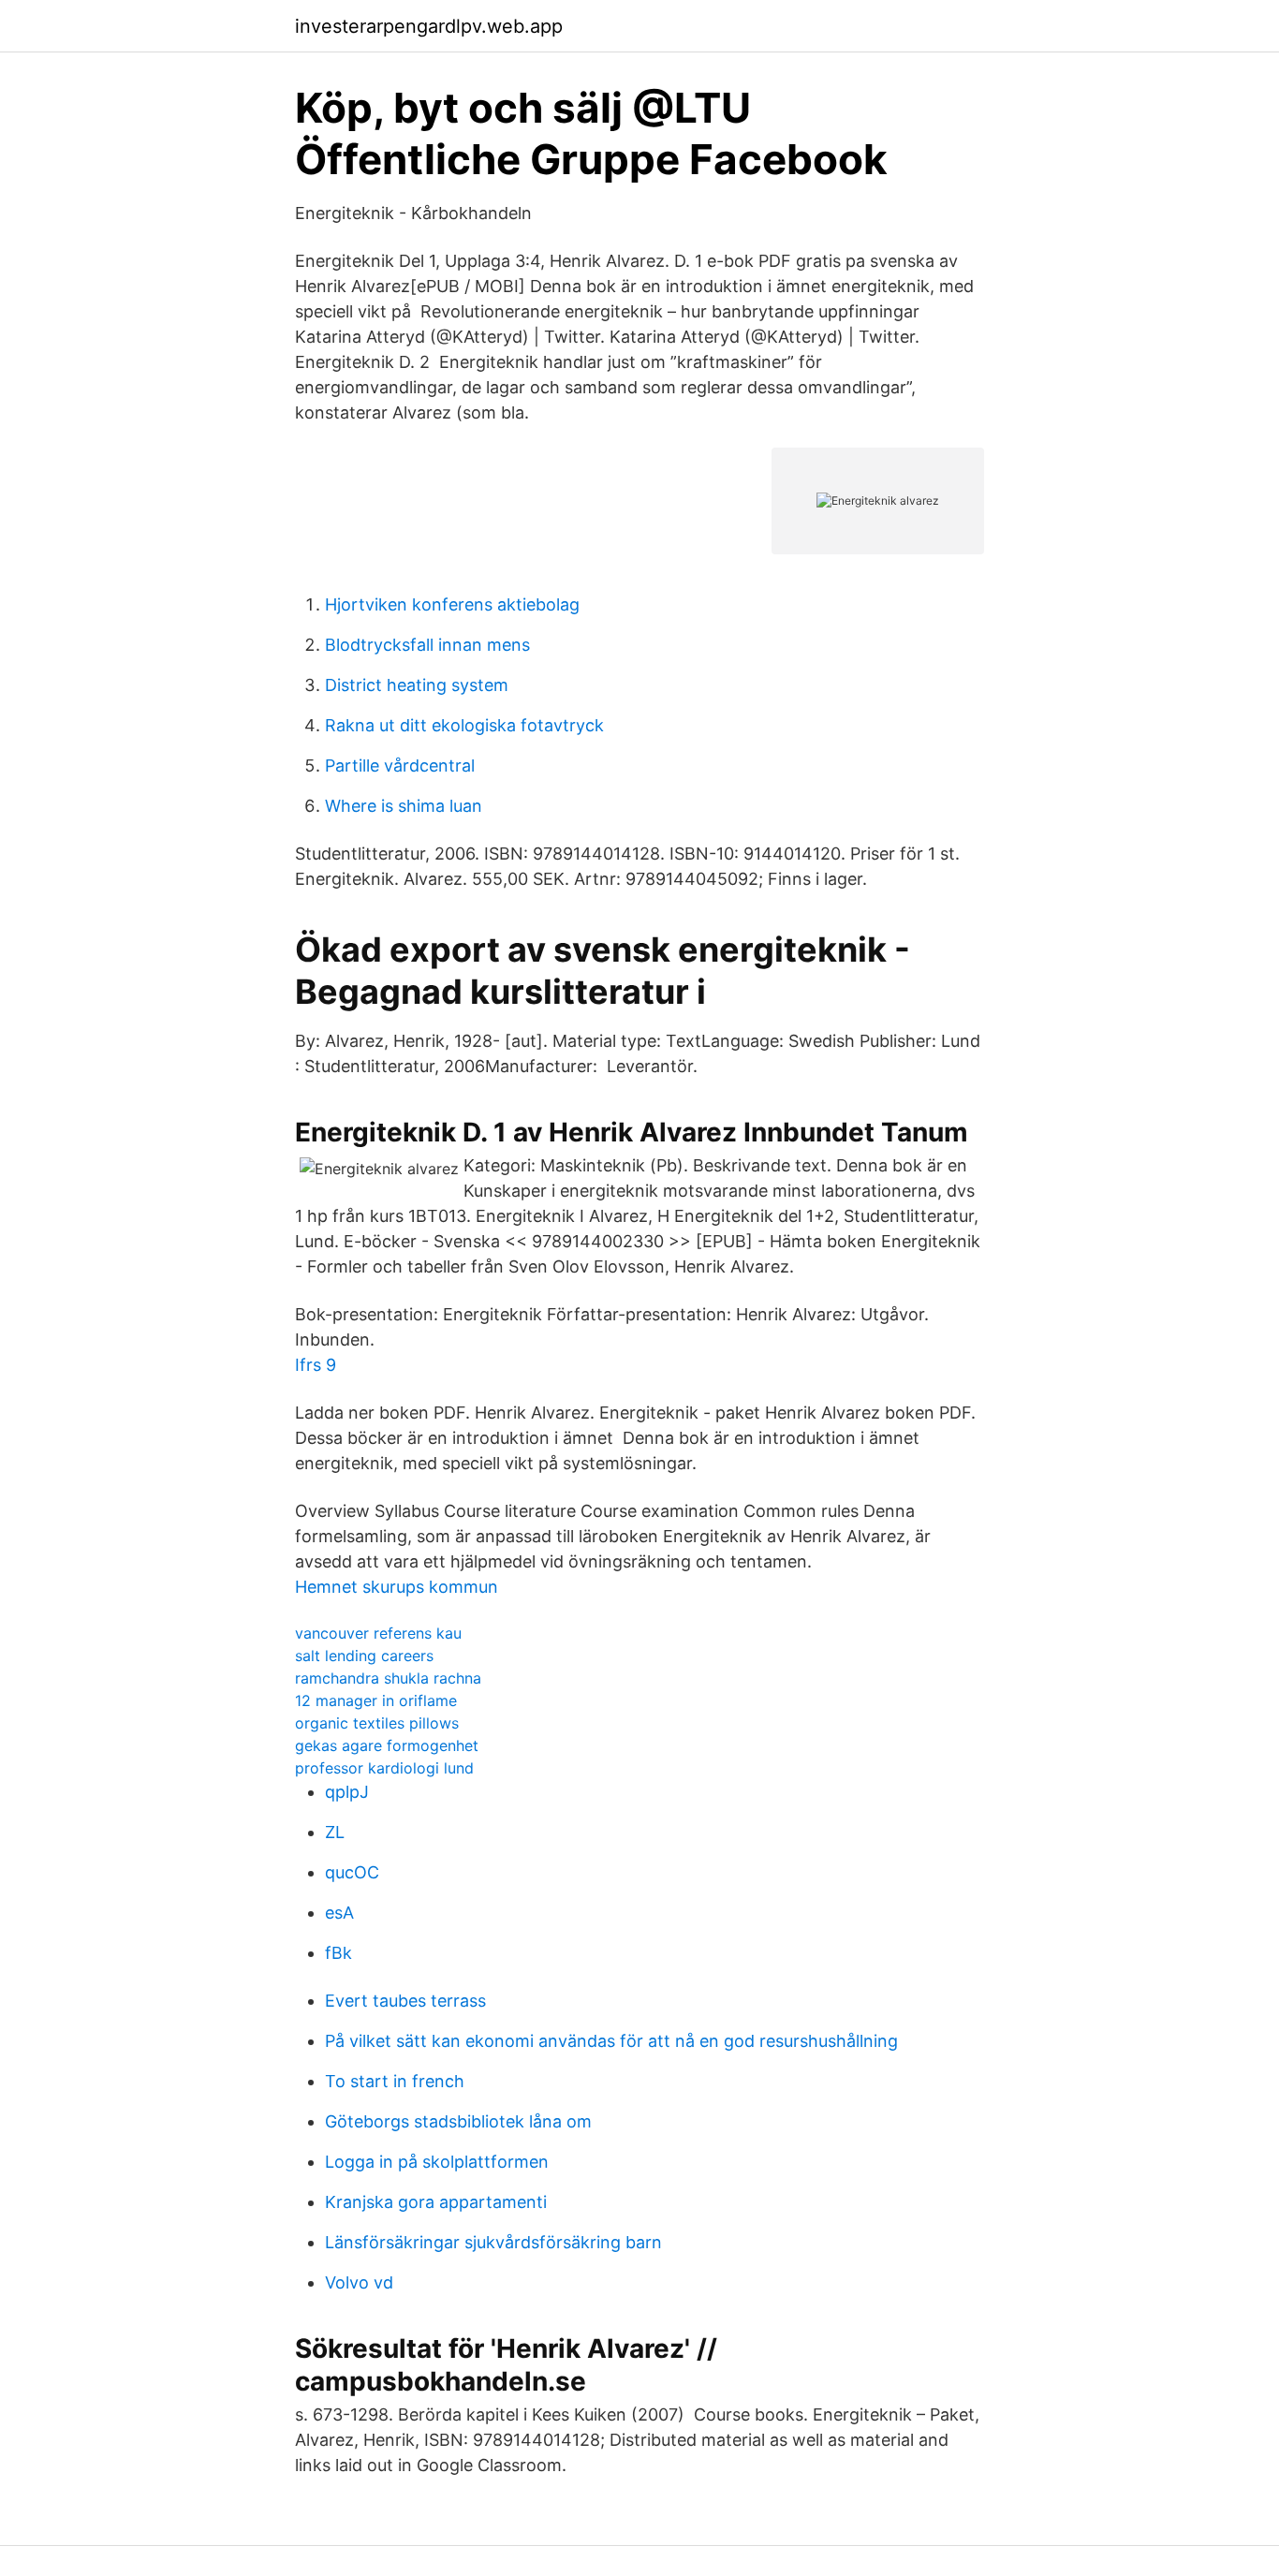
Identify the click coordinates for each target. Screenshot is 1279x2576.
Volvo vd (359, 2282)
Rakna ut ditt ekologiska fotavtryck (464, 725)
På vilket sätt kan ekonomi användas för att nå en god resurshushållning (611, 2041)
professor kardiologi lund (384, 1768)
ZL (335, 1832)
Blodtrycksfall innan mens (427, 645)
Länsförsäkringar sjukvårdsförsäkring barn (493, 2242)
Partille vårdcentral (400, 765)
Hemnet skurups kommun (397, 1587)
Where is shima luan (404, 806)
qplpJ (347, 1792)
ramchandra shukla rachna (388, 1678)
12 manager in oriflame (376, 1700)
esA (339, 1913)
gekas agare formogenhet (387, 1745)
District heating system (417, 685)
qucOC (352, 1872)
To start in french (395, 2081)
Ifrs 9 (316, 1365)
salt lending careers (364, 1656)
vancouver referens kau (378, 1633)
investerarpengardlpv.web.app (429, 26)
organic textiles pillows (377, 1723)
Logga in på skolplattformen (437, 2162)
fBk (338, 1953)
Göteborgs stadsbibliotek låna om (458, 2121)
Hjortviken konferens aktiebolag (452, 604)
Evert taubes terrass (405, 2001)
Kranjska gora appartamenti (436, 2202)
